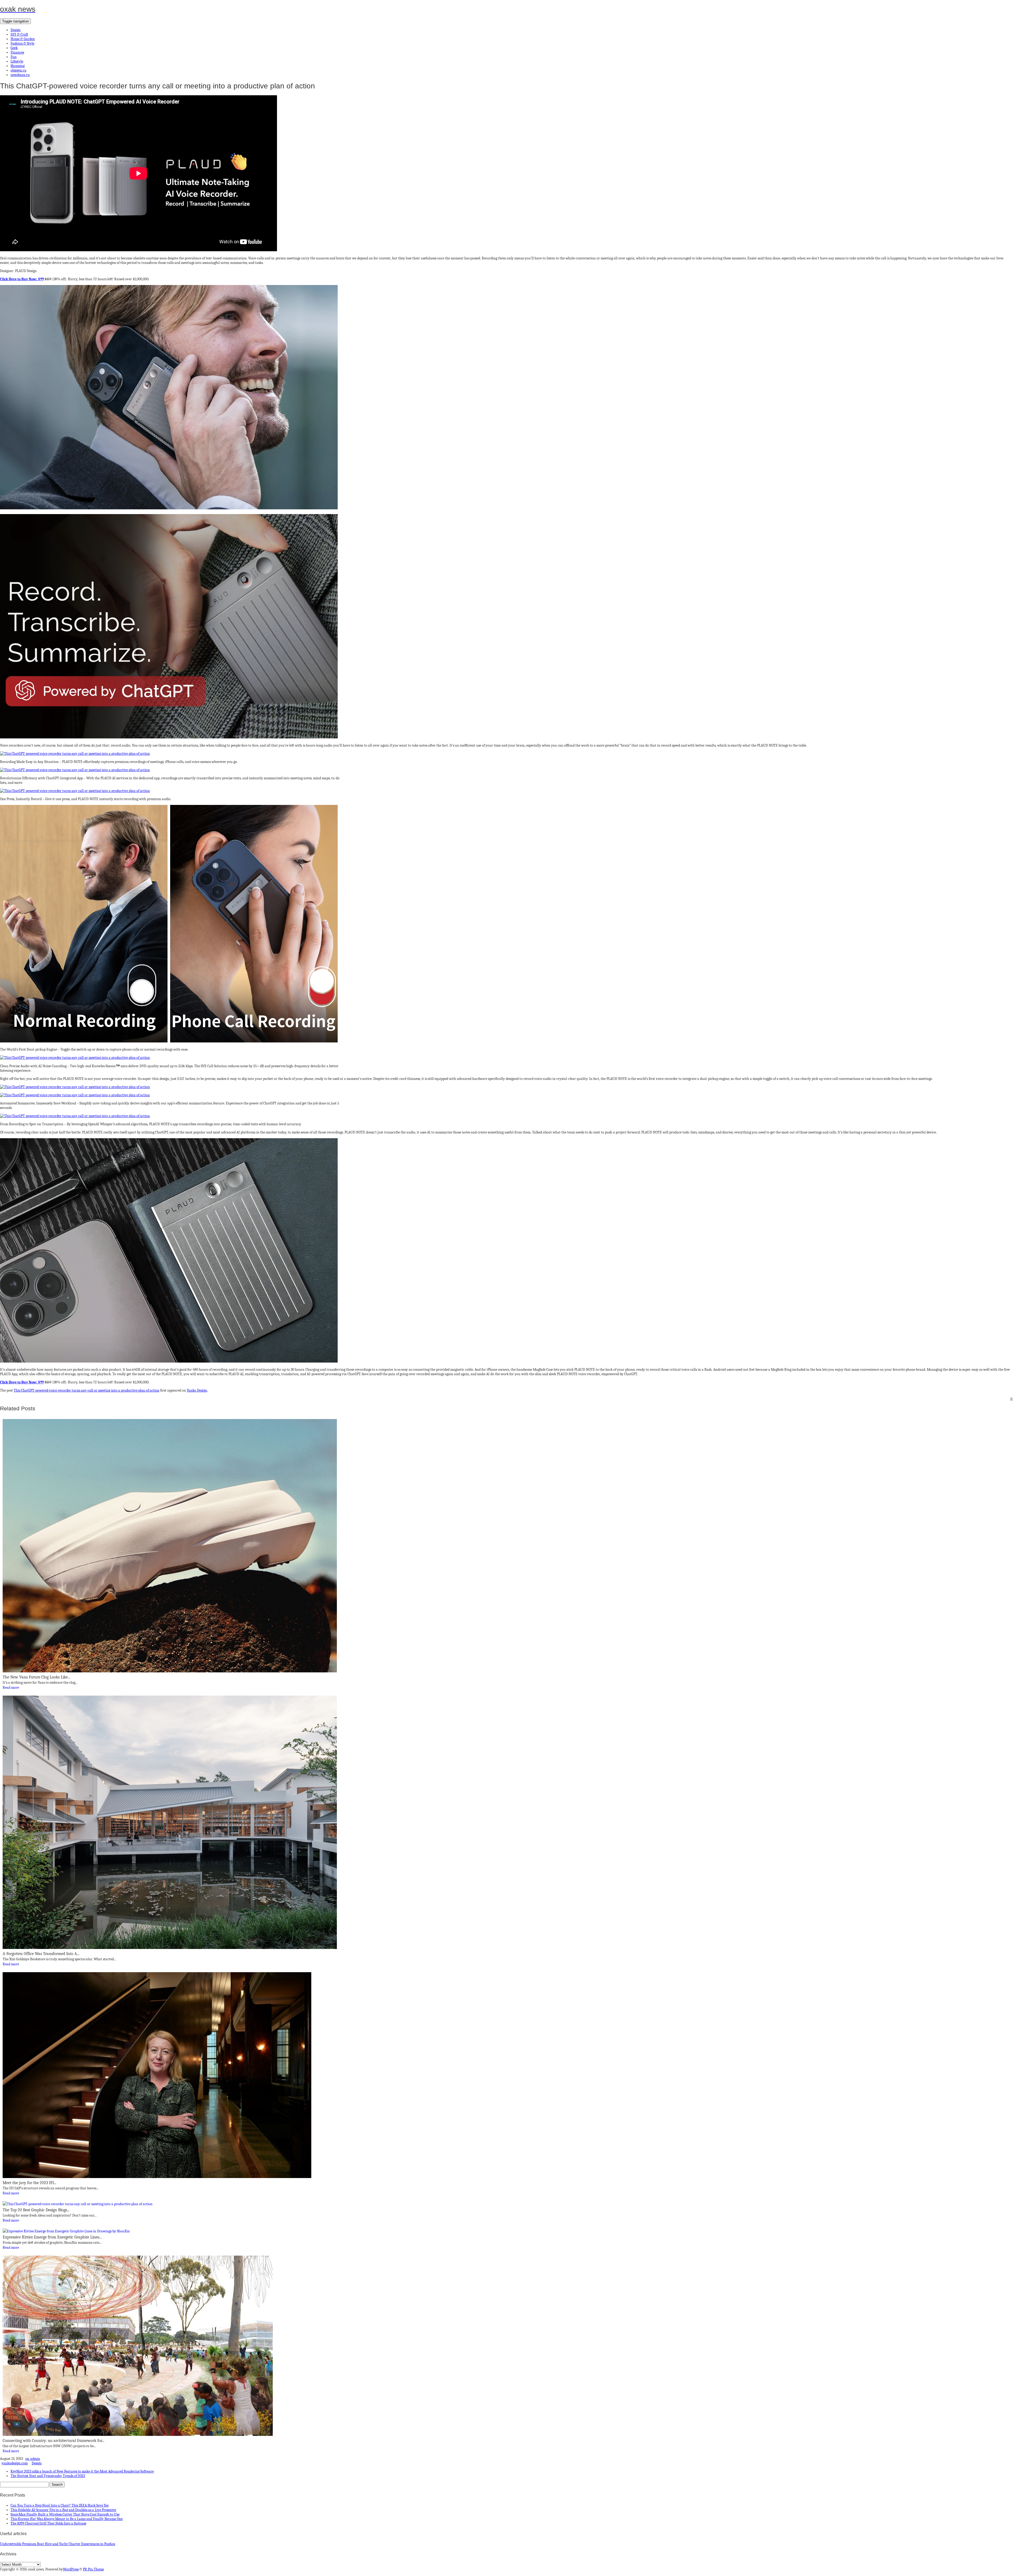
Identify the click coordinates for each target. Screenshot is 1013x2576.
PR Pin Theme (93, 2569)
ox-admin (33, 2459)
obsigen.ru (18, 70)
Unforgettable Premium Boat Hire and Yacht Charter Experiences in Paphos (58, 2544)
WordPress (71, 2569)
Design (16, 30)
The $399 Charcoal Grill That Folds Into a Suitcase (48, 2523)
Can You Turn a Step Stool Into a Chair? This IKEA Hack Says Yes (59, 2505)
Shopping (18, 66)
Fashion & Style (22, 43)
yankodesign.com (15, 2463)
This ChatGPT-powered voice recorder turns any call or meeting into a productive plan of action (87, 1390)
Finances (17, 52)
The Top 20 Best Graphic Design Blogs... (36, 2210)
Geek (14, 48)
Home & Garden (23, 39)
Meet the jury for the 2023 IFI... (29, 2183)
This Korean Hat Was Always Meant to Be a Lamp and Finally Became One (67, 2519)
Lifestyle (17, 61)
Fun (14, 57)
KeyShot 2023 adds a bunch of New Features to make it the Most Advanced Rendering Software (82, 2471)
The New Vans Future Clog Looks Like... (36, 1677)
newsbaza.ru (20, 75)
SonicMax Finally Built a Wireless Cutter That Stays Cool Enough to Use (65, 2514)
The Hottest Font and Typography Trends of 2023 (48, 2476)
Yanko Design (197, 1390)
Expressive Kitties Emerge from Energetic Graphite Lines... (52, 2237)
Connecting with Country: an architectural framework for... (53, 2441)
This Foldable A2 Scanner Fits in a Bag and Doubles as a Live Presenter (63, 2510)
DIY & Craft (19, 34)
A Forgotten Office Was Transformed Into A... (41, 1954)
